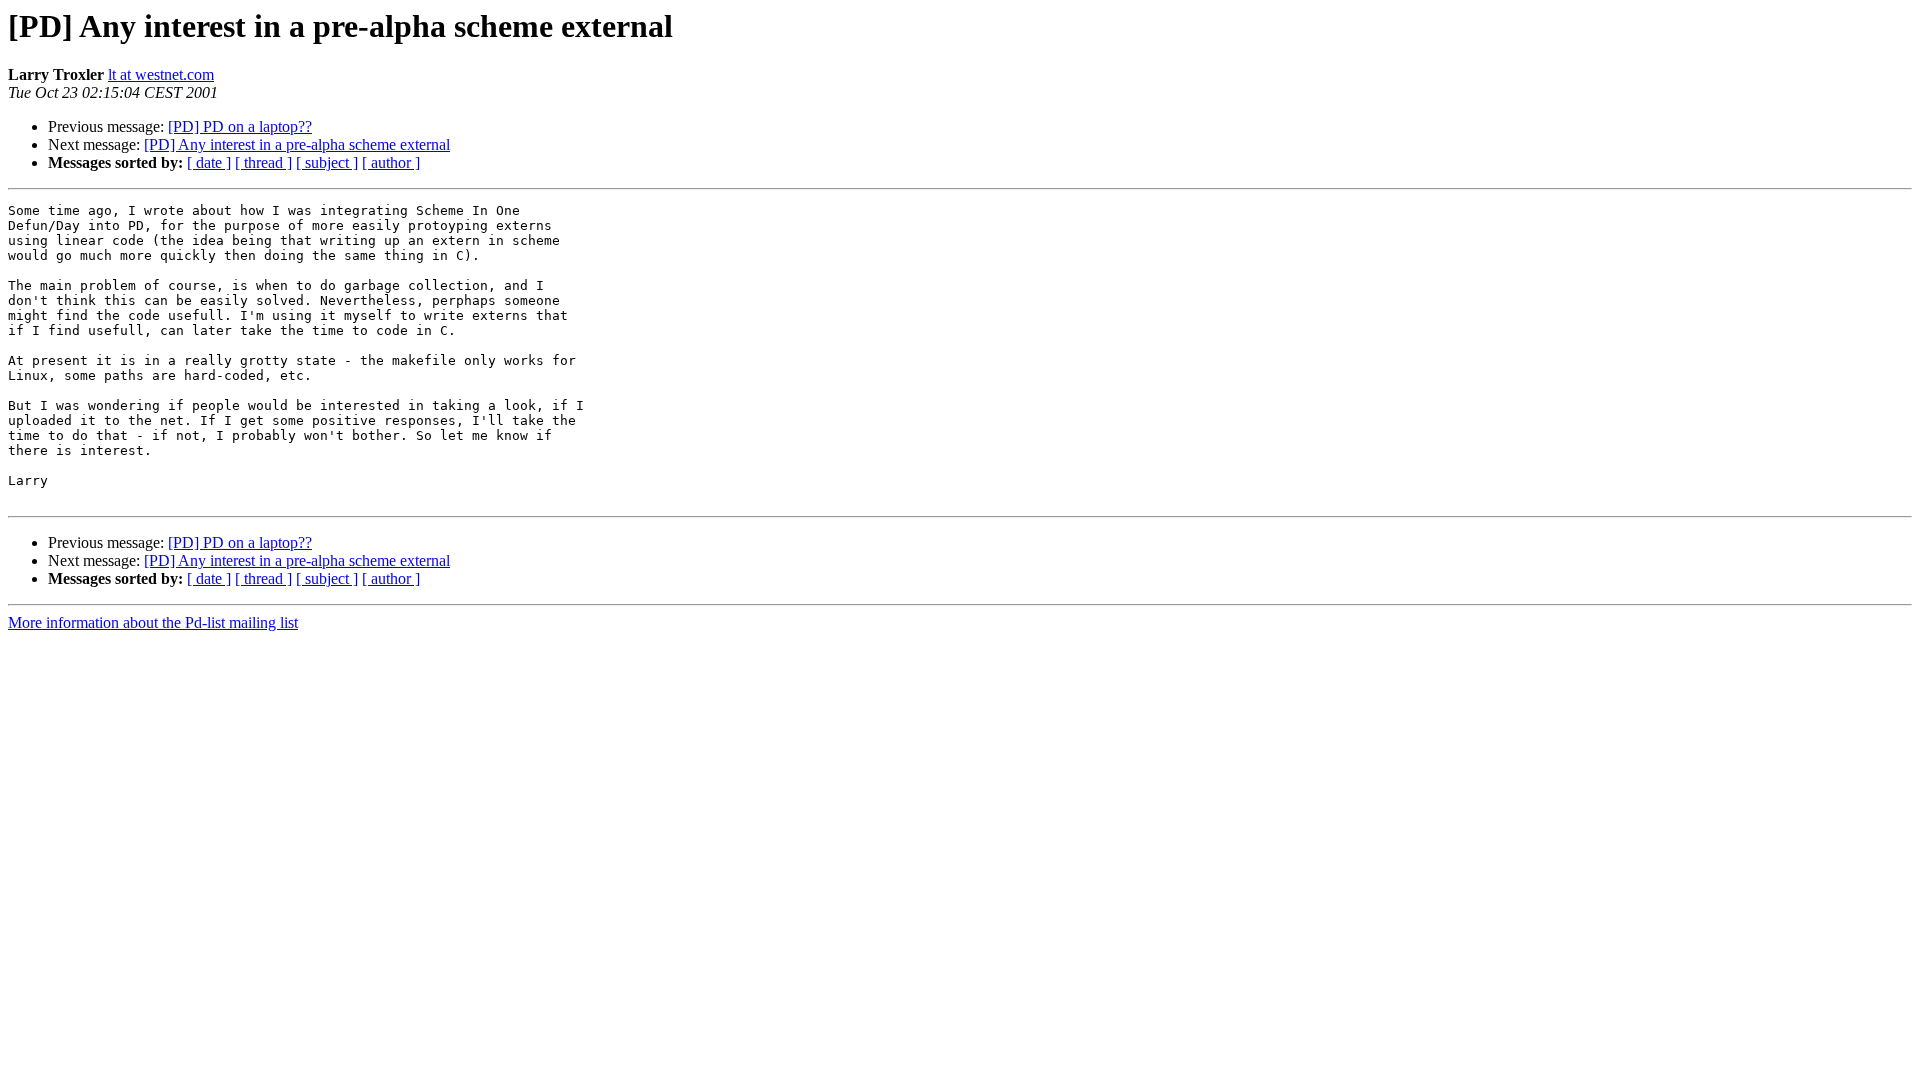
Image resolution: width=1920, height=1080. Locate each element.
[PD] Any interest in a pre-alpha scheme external (297, 144)
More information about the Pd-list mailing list (153, 622)
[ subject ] (327, 162)
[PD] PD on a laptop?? (240, 126)
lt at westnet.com (161, 74)
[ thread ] (263, 162)
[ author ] (391, 162)
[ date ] (209, 162)
